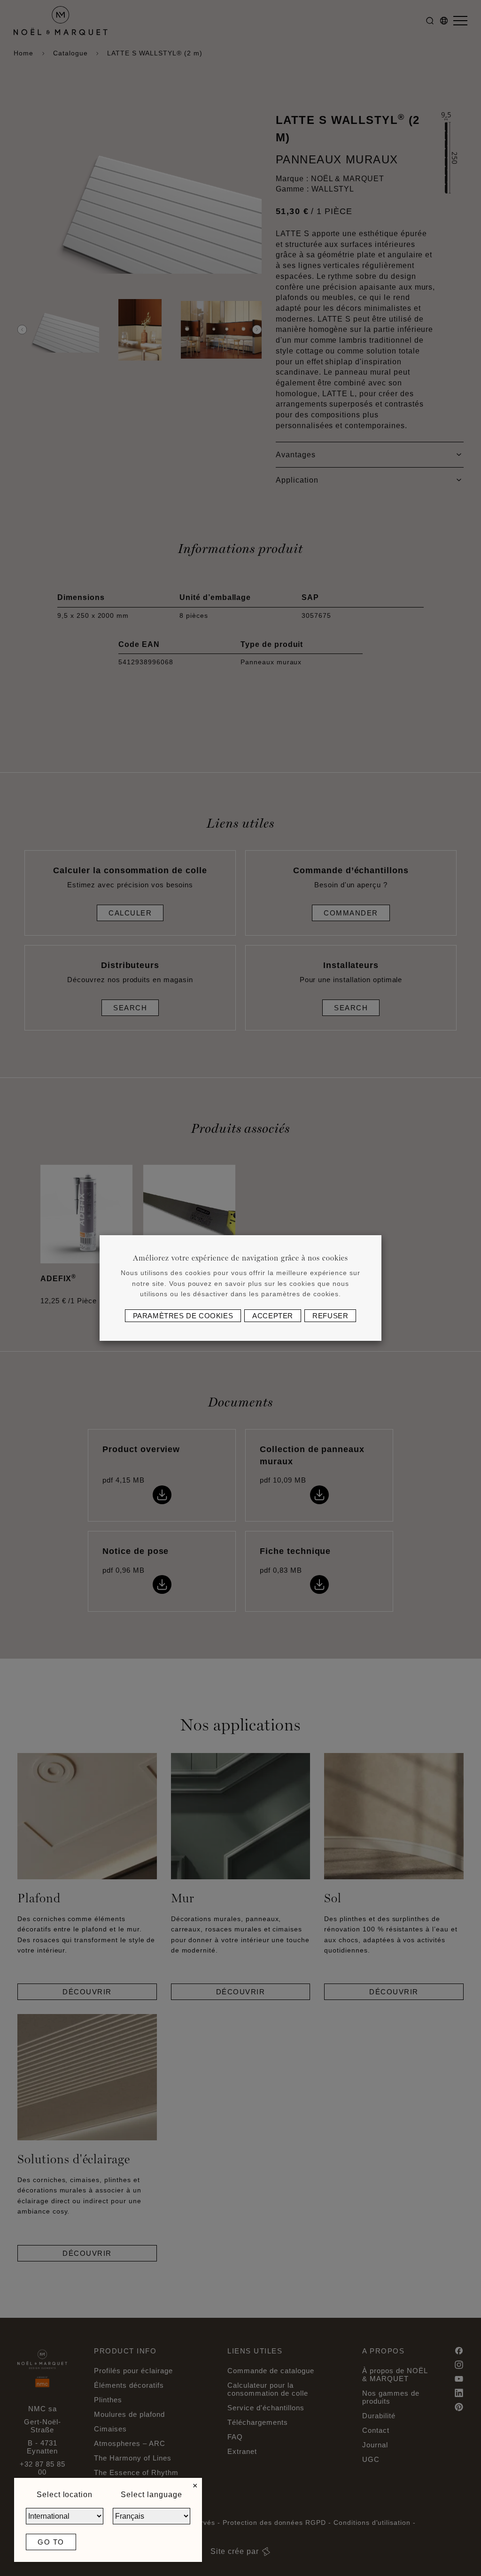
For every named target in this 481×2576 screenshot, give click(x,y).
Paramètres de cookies (183, 1316)
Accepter (273, 1316)
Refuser (330, 1316)
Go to (51, 2542)
